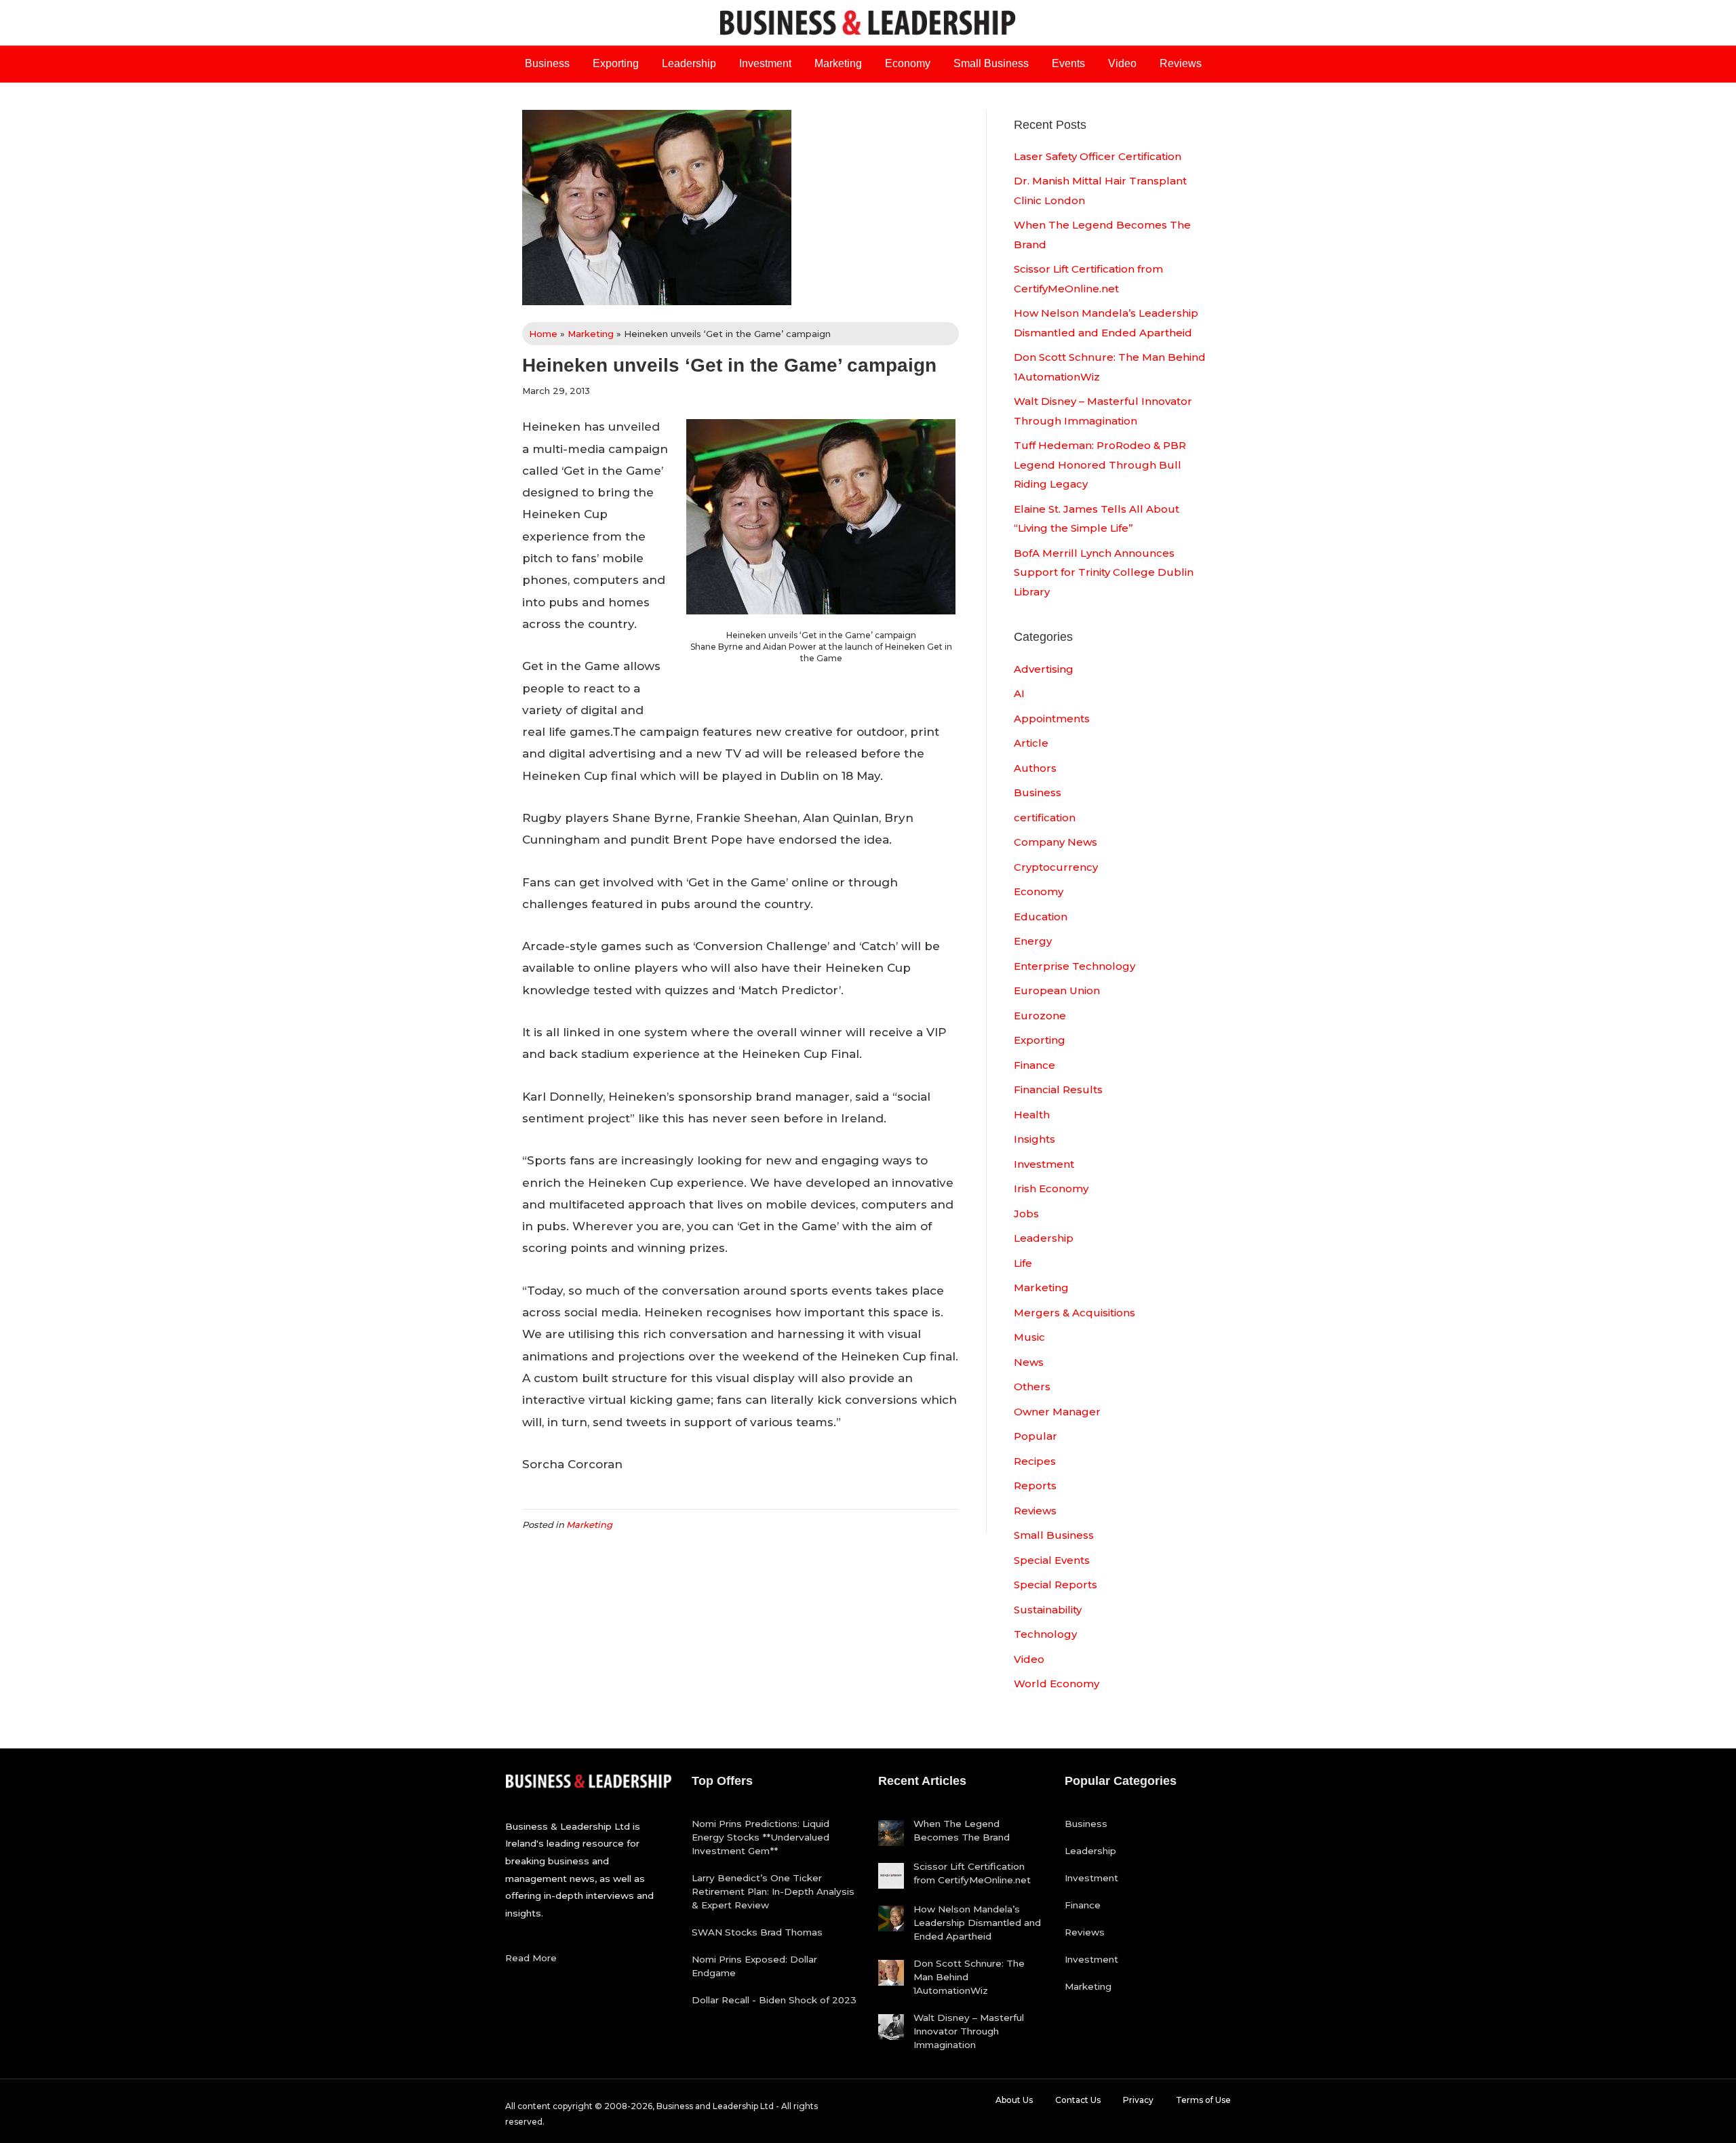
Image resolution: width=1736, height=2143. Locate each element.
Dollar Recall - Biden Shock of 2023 (774, 2000)
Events (1068, 63)
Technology (1045, 1634)
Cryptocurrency (1056, 867)
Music (1029, 1337)
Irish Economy (1051, 1188)
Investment (765, 63)
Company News (1056, 842)
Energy (1033, 941)
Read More (531, 1958)
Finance (1034, 1065)
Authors (1035, 768)
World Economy (1057, 1684)
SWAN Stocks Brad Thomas (757, 1932)
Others (1032, 1387)
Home (543, 334)
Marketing (838, 63)
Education (1041, 917)
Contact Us (1078, 2100)
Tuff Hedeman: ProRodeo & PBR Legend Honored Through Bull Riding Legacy (1100, 465)
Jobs (1026, 1214)
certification (1045, 818)
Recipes (1035, 1461)
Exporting (616, 63)
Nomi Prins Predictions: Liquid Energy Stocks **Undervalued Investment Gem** (761, 1837)
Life (1023, 1263)
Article (1031, 743)
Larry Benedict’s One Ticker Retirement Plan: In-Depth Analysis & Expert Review (773, 1891)
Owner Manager (1057, 1412)
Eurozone (1040, 1016)
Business (547, 63)
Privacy (1138, 2100)
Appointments (1052, 719)
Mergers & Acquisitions (1074, 1313)
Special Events (1052, 1560)
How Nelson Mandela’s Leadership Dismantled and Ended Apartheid (977, 1923)
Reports (1035, 1486)
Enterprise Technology (1074, 966)
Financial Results (1058, 1089)
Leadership (689, 63)
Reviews (1181, 63)
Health (1032, 1115)
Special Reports (1056, 1585)
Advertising (1044, 669)
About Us (1014, 2100)
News (1029, 1362)
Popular (1035, 1436)
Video (1122, 63)
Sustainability (1048, 1610)
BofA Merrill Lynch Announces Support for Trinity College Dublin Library (1104, 572)
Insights (1034, 1139)
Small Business (991, 63)
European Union (1057, 990)
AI (1019, 693)
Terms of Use (1203, 2100)
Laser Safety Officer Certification (1098, 156)
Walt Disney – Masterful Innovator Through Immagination (969, 2031)
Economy (908, 63)
